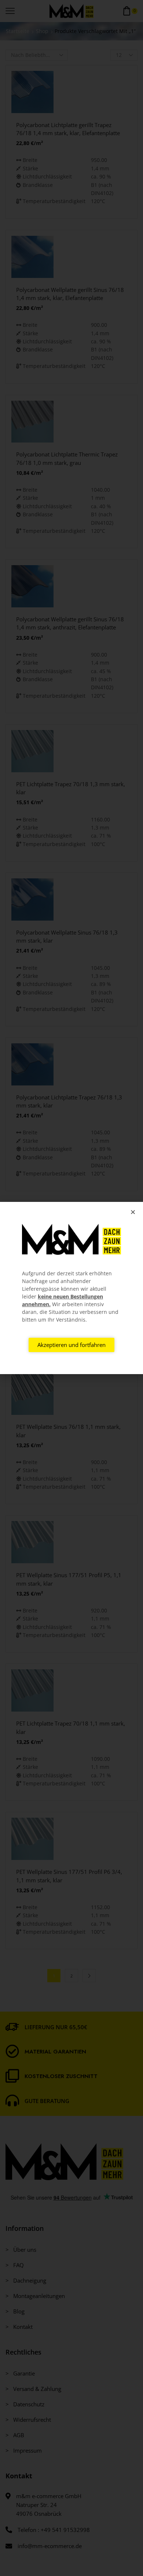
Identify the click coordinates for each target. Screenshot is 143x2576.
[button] (133, 1212)
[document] (71, 1288)
